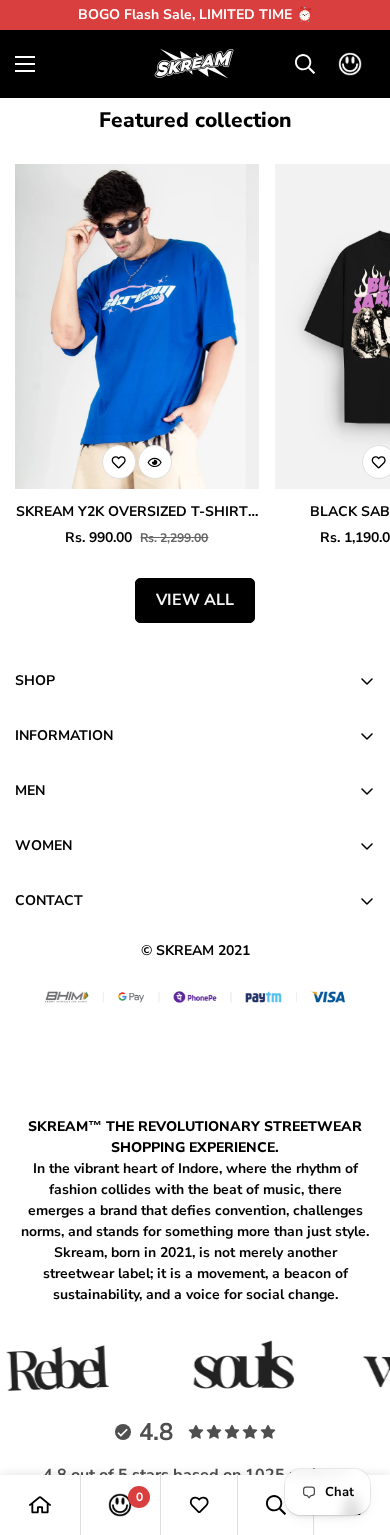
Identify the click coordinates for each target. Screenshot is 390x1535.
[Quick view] (155, 462)
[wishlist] (199, 1505)
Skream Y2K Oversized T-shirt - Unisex (137, 512)
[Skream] (195, 64)
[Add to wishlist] (119, 462)
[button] (350, 64)
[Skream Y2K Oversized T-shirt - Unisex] (137, 326)
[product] (40, 1505)
